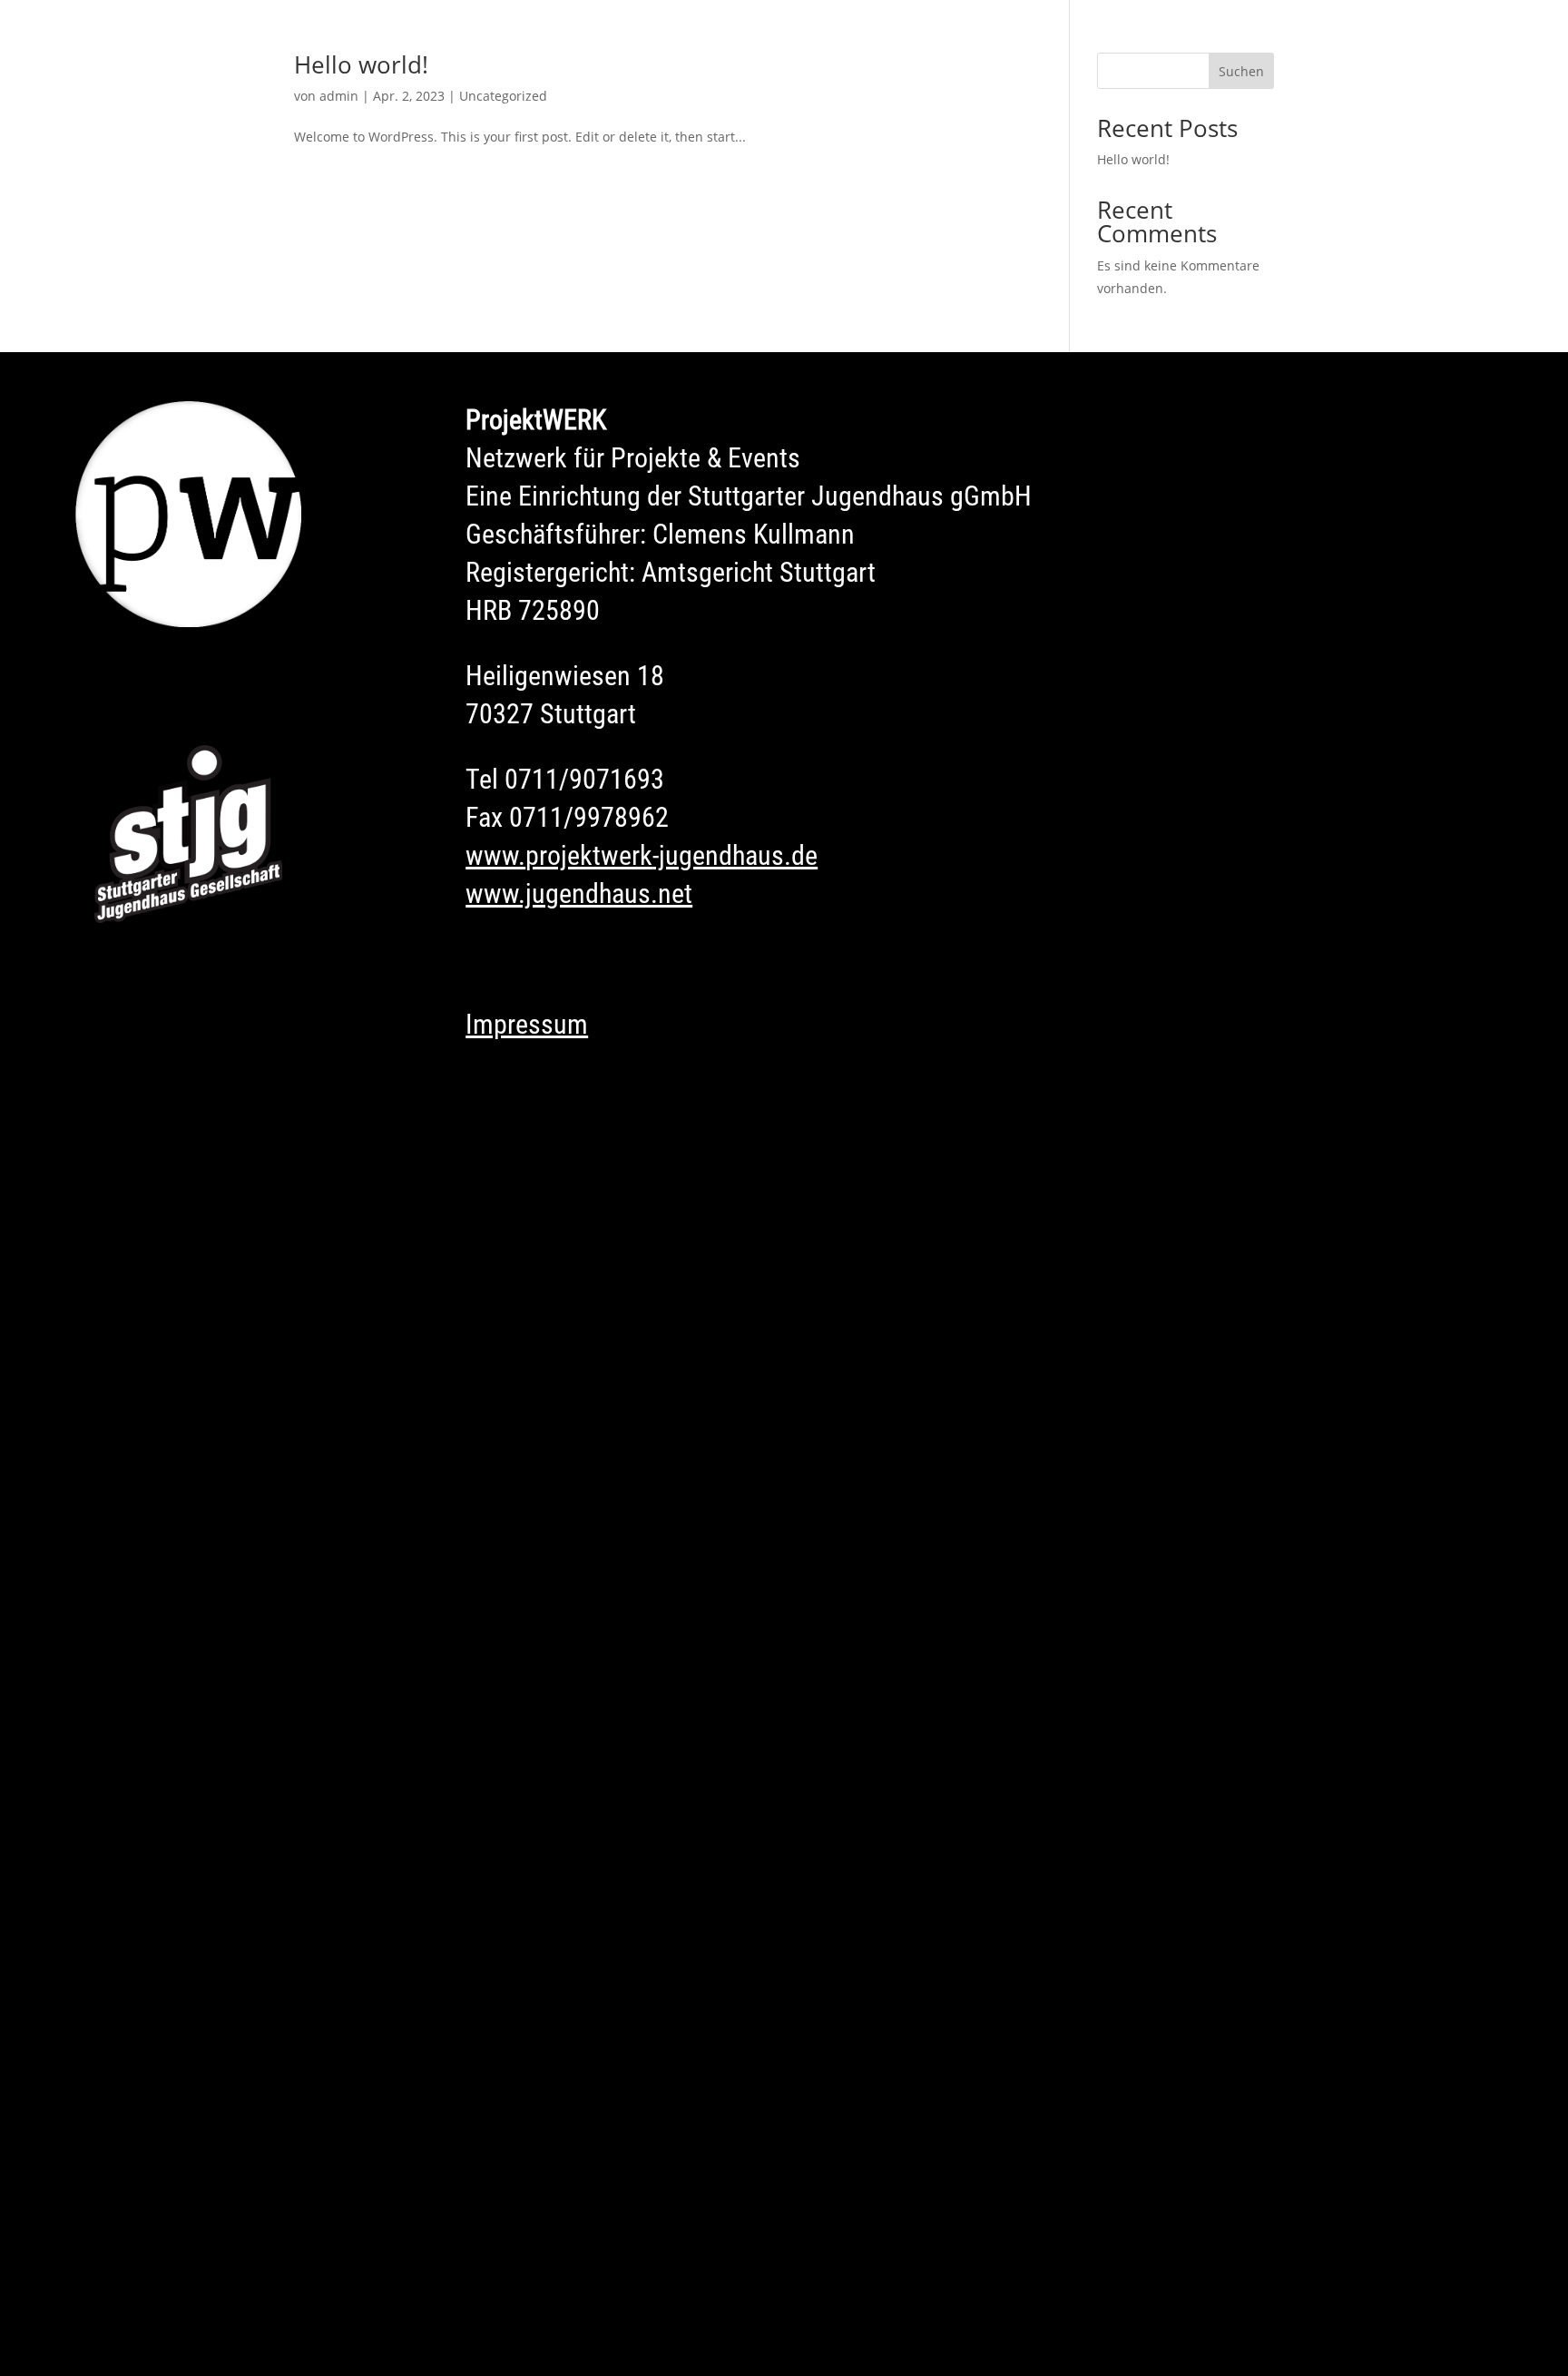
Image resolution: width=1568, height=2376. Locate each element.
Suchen (1241, 71)
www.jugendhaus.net (579, 893)
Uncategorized (503, 96)
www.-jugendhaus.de (642, 855)
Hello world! (361, 64)
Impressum (527, 1024)
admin (339, 96)
